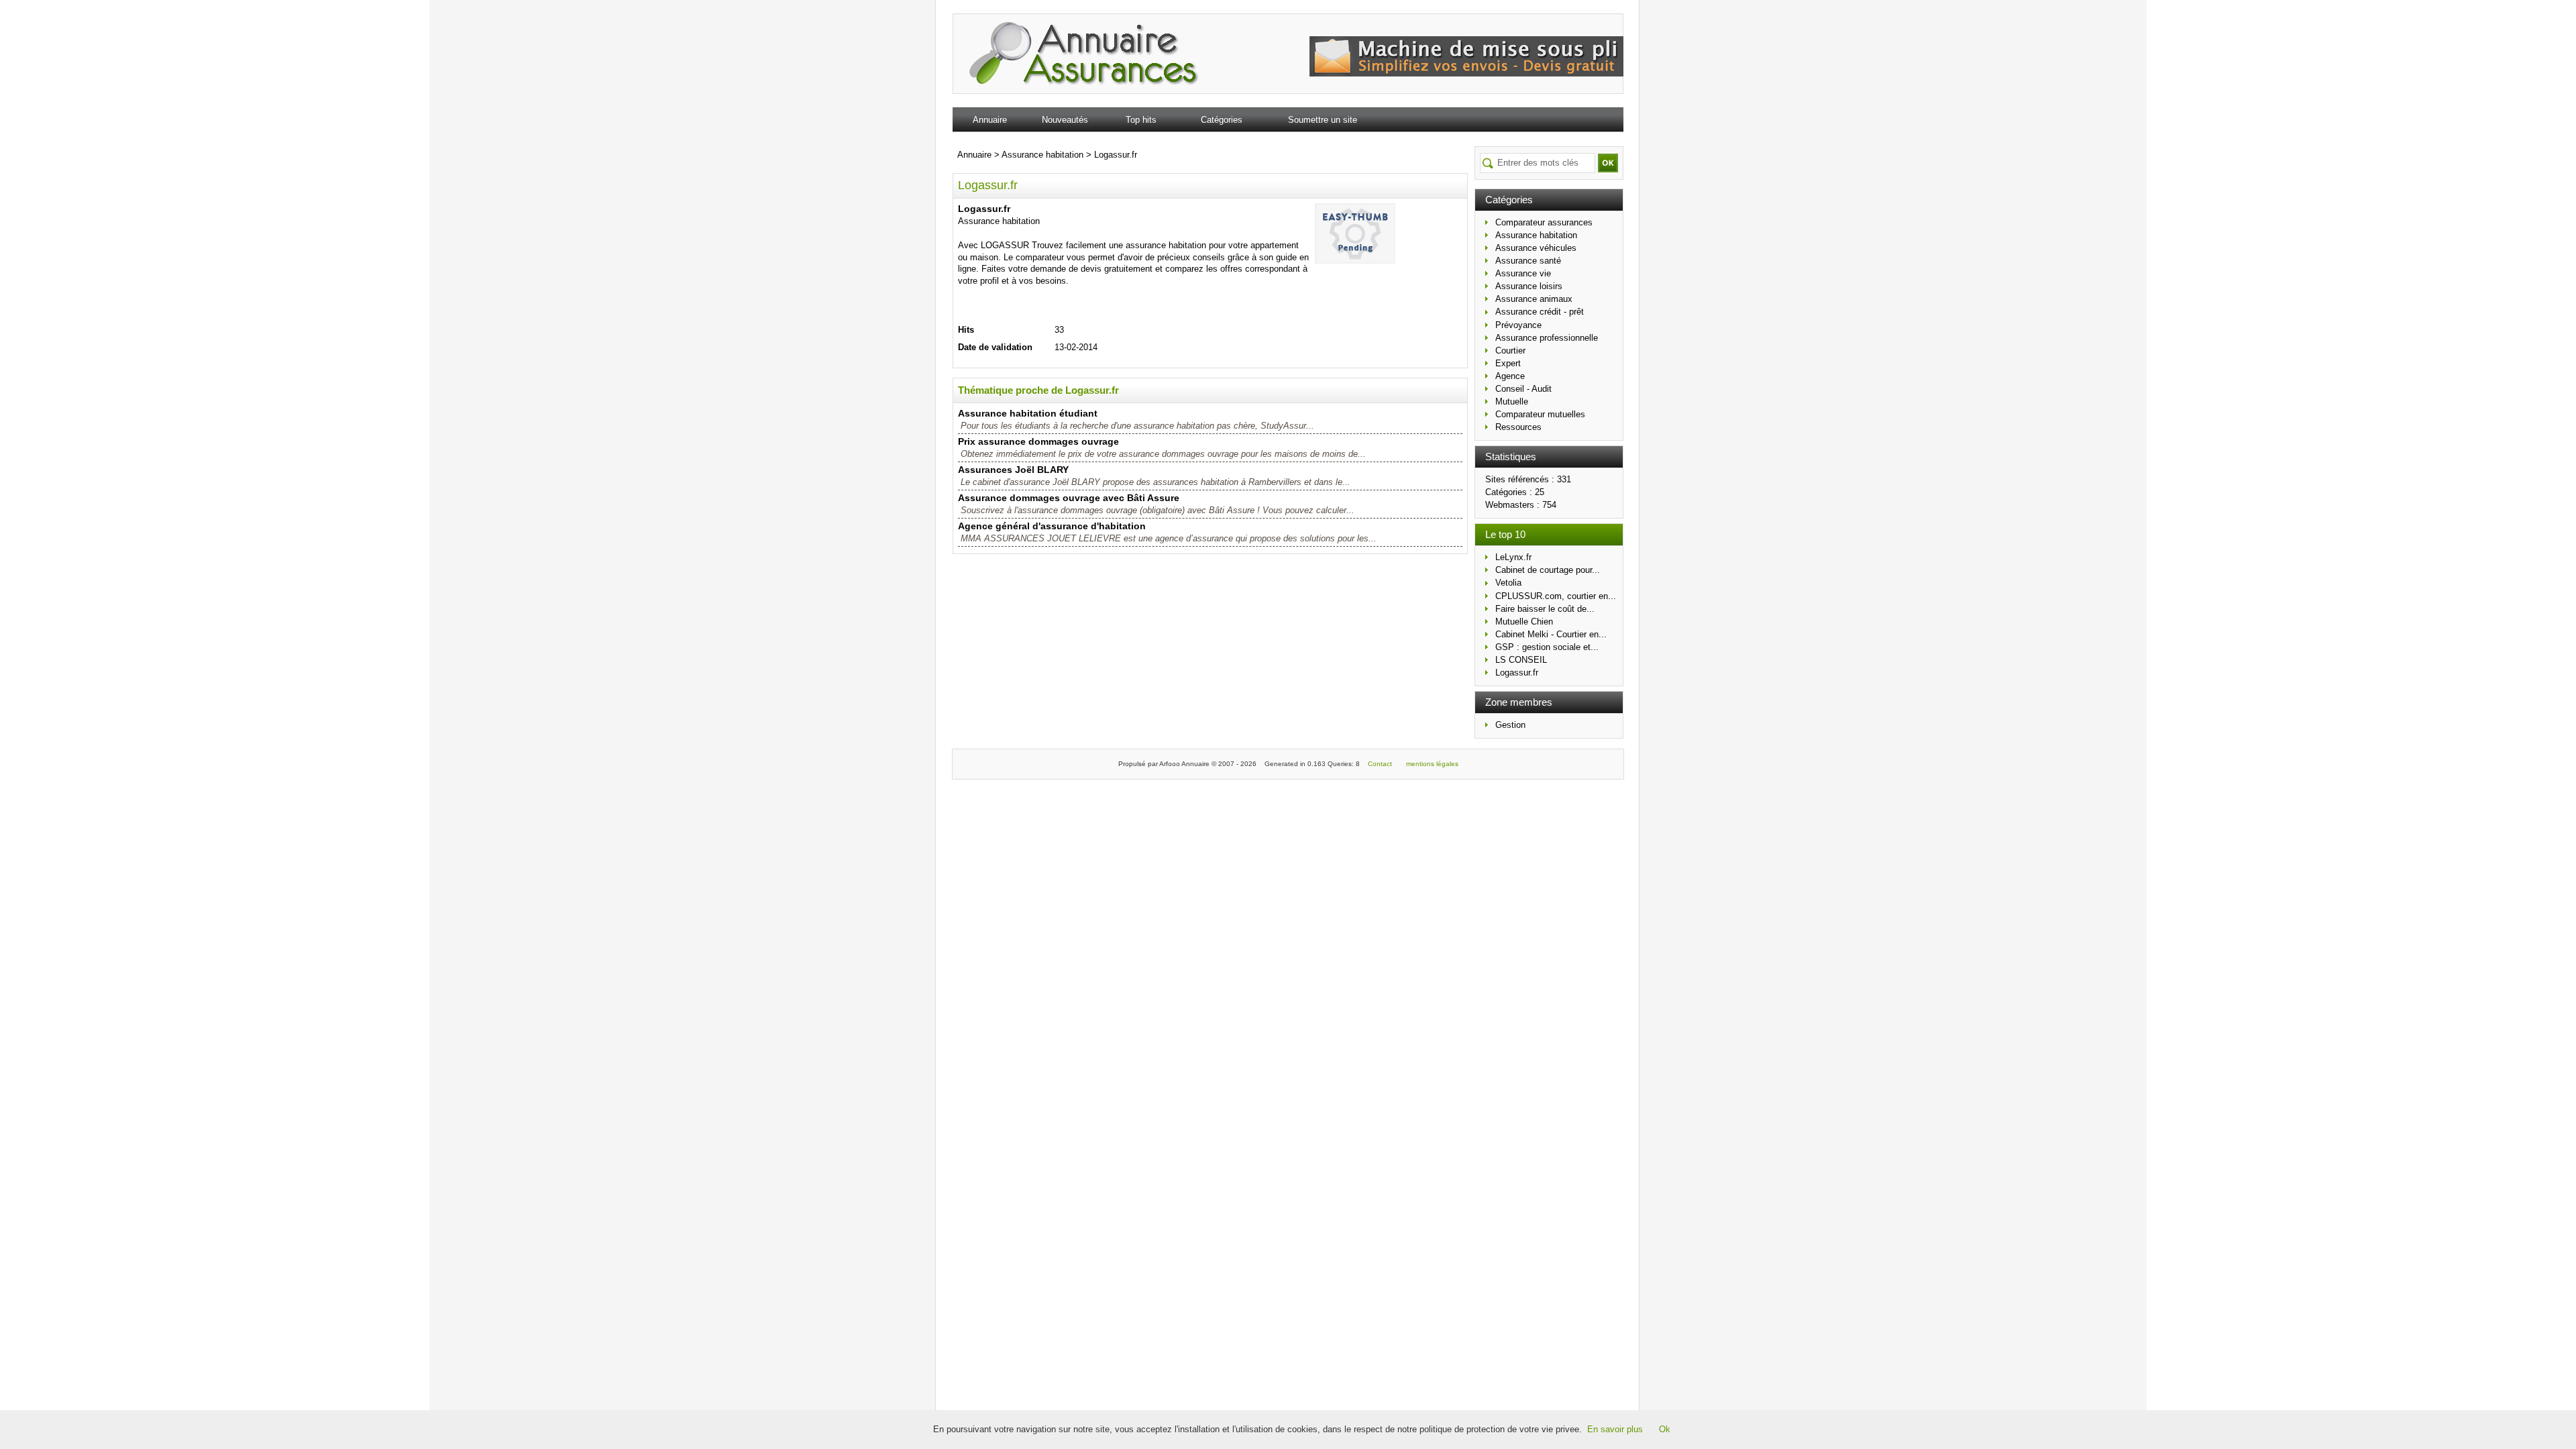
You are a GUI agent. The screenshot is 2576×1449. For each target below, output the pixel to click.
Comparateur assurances (1544, 222)
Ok (1665, 1429)
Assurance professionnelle (1547, 338)
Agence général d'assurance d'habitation (1052, 526)
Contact (1380, 764)
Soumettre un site (1323, 120)
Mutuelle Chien (1524, 622)
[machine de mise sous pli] (1466, 73)
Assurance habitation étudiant (1028, 413)
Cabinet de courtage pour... (1548, 570)
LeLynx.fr (1513, 557)
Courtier (1510, 351)
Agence (1510, 376)
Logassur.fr (1517, 673)
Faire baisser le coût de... (1545, 609)
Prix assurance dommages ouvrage (1038, 441)
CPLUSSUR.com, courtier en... (1556, 596)
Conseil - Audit (1523, 389)
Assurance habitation (1536, 235)
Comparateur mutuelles (1540, 414)
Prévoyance (1518, 325)
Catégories (1222, 120)
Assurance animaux (1534, 299)
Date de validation (995, 347)
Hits (966, 330)
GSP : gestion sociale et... (1547, 647)
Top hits (1141, 120)
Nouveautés (1065, 120)
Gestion (1510, 725)
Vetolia (1508, 583)
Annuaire (990, 120)
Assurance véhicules (1536, 248)
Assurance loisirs (1529, 286)
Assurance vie (1523, 273)
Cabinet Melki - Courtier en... (1551, 634)
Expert (1508, 363)
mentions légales (1432, 764)
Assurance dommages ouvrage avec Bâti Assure (1069, 498)
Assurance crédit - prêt (1540, 312)
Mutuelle (1512, 401)
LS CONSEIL (1521, 660)
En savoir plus (1615, 1429)
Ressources (1518, 427)
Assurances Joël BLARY (1013, 470)
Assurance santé (1528, 261)
